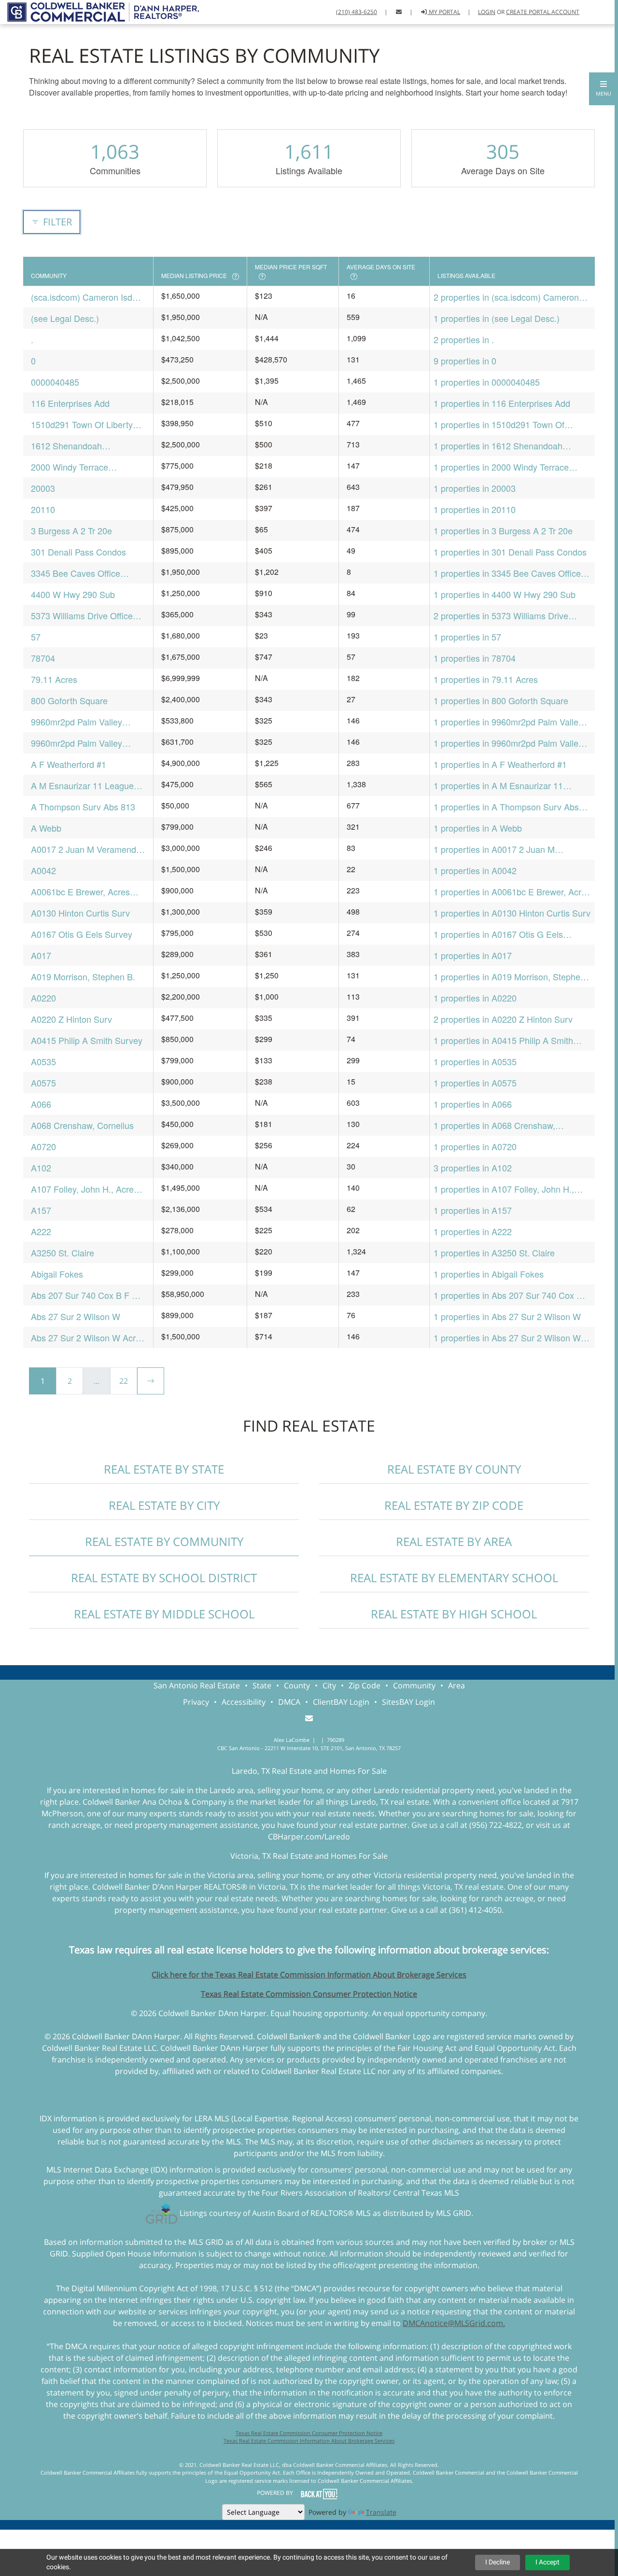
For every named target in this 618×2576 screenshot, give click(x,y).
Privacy (196, 1702)
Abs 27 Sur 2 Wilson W (76, 1316)
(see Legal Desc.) (65, 318)
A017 (41, 955)
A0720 (43, 1146)
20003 (43, 488)
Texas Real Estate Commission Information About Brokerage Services (309, 2441)
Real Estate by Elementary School (454, 1578)
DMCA (289, 1702)
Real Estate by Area (454, 1541)
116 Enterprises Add (70, 403)
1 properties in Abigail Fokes (489, 1274)
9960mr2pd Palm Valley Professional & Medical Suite (86, 743)
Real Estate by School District (164, 1578)
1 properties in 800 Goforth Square (501, 700)
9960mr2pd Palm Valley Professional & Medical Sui (83, 722)
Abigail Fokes (57, 1274)
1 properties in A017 (473, 955)
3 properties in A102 (473, 1168)
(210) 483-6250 (357, 12)
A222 (41, 1231)
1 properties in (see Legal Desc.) (497, 318)
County (297, 1685)
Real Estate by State (164, 1469)
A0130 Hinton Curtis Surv (80, 913)
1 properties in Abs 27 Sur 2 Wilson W (507, 1316)
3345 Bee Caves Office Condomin (76, 573)
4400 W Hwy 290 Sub (73, 594)
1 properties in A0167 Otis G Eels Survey (498, 934)
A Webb (46, 828)
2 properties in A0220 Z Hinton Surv (503, 1019)
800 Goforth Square (69, 700)
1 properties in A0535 (475, 1061)
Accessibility (244, 1702)
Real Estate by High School (454, 1614)
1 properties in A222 (473, 1231)
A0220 (43, 998)
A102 (41, 1168)
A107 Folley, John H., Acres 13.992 (84, 1189)
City (329, 1685)
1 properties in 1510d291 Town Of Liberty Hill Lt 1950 (499, 425)
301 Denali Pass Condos (78, 552)
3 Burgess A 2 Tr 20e (71, 530)
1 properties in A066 (473, 1104)
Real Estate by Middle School (164, 1614)
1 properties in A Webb (478, 828)
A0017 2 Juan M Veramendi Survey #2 (84, 849)
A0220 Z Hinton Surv (71, 1019)
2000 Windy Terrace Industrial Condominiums (79, 467)
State (262, 1685)
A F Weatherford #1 (69, 764)
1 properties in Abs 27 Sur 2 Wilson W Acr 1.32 (507, 1338)
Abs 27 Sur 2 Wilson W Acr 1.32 (83, 1338)
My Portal (444, 12)
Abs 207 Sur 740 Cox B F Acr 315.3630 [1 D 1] (88, 1295)
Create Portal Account (543, 12)
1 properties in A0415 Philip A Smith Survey (503, 1040)
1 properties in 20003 (475, 488)
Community (414, 1685)
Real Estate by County (454, 1469)
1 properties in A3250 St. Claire (494, 1253)
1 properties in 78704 (475, 658)
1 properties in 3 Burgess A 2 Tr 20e (503, 530)
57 (36, 637)
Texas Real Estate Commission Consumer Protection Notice (309, 1994)
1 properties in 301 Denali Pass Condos (510, 552)
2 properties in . (464, 339)
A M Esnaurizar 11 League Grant (82, 786)
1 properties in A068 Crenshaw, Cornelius (494, 1125)
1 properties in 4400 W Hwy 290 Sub (505, 594)
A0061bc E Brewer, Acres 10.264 (80, 892)
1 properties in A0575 (475, 1083)
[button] (604, 89)
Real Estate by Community (164, 1541)
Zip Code (365, 1685)
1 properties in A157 (473, 1210)
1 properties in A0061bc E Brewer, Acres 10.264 (512, 892)
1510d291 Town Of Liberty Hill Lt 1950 (82, 425)
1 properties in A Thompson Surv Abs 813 (506, 807)
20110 (43, 509)
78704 (43, 658)
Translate (381, 2512)
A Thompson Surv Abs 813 (83, 807)
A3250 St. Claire (63, 1253)
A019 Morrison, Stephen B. (83, 976)
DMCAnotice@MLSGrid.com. (454, 2323)
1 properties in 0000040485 (487, 382)
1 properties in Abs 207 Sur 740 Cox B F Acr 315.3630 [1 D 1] (512, 1295)
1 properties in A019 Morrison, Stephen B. (509, 977)
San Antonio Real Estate (197, 1685)
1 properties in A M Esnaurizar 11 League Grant (498, 786)
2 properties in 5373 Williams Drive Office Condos (501, 616)
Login (487, 12)
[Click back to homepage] (99, 11)
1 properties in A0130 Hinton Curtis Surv (512, 913)
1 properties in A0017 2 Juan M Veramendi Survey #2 (494, 849)
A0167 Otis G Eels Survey (82, 934)
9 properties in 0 (465, 361)
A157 (41, 1210)
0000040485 (55, 382)
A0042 (43, 870)
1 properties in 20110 (475, 509)
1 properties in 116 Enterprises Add (502, 403)
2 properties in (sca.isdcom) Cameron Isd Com (506, 297)
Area (456, 1685)
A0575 (43, 1083)
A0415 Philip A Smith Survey (87, 1040)
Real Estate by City (164, 1505)
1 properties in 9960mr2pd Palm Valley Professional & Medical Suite (508, 743)
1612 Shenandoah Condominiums (66, 446)
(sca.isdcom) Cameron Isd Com (82, 297)
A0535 (43, 1061)
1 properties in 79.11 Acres (486, 679)
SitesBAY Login (408, 1702)
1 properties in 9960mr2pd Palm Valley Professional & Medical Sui (508, 722)
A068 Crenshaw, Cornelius (82, 1125)
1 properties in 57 (467, 637)
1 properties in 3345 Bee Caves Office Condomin (507, 573)
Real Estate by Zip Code (454, 1505)
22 (124, 1381)
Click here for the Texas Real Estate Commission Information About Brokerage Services (309, 1975)
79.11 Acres (54, 679)
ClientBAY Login (341, 1702)
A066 (41, 1104)
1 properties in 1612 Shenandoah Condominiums (498, 446)
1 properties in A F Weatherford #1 (500, 764)
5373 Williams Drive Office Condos (82, 616)
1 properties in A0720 (475, 1146)
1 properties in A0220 (475, 998)
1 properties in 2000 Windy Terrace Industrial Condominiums (501, 467)
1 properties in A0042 (475, 870)
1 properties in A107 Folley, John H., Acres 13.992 (504, 1189)
